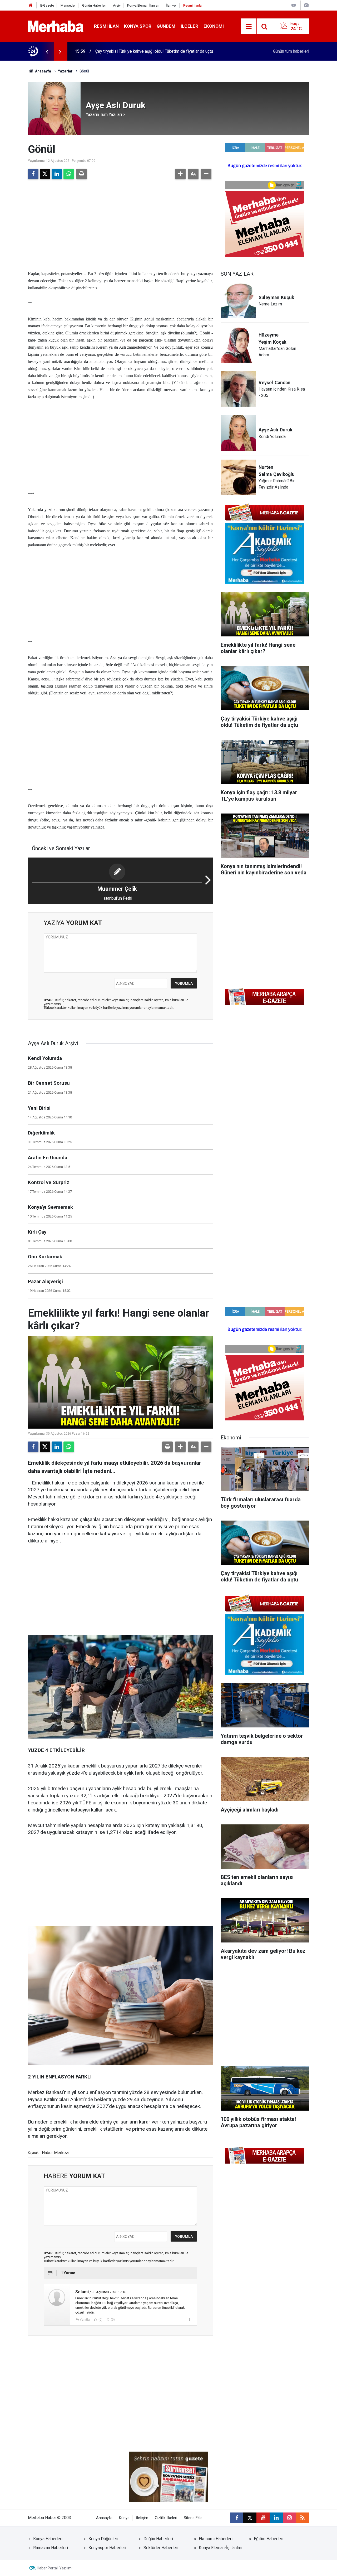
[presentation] (47, 51)
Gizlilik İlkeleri (166, 2518)
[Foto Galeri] (306, 5)
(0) (100, 2320)
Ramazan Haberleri (51, 2548)
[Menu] (249, 27)
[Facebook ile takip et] (237, 2518)
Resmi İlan (106, 26)
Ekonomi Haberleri (216, 2539)
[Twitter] (45, 174)
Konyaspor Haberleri (107, 2548)
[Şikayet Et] (189, 2319)
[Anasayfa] (31, 5)
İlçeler (189, 26)
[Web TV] (294, 5)
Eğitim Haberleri (269, 2539)
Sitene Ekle (193, 2518)
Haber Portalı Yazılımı (55, 2568)
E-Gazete (47, 5)
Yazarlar (65, 71)
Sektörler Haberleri (161, 2548)
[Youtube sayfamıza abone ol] (263, 2518)
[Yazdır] (82, 174)
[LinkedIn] (57, 174)
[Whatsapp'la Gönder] (69, 174)
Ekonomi (214, 26)
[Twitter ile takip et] (250, 2518)
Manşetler (68, 5)
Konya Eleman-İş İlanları (220, 2548)
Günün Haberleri (94, 5)
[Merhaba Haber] (56, 26)
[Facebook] (33, 174)
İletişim (142, 2518)
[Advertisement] (120, 225)
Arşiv (117, 5)
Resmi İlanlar (193, 5)
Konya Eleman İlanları (143, 5)
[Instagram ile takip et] (289, 2518)
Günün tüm (291, 51)
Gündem (166, 26)
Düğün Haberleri (158, 2539)
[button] (180, 174)
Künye (124, 2518)
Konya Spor (138, 26)
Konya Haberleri (48, 2539)
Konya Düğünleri (103, 2539)
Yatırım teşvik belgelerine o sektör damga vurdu (139, 51)
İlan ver (171, 5)
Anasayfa (43, 71)
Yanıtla (85, 2320)
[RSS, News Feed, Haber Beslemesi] (303, 2518)
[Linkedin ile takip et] (276, 2518)
